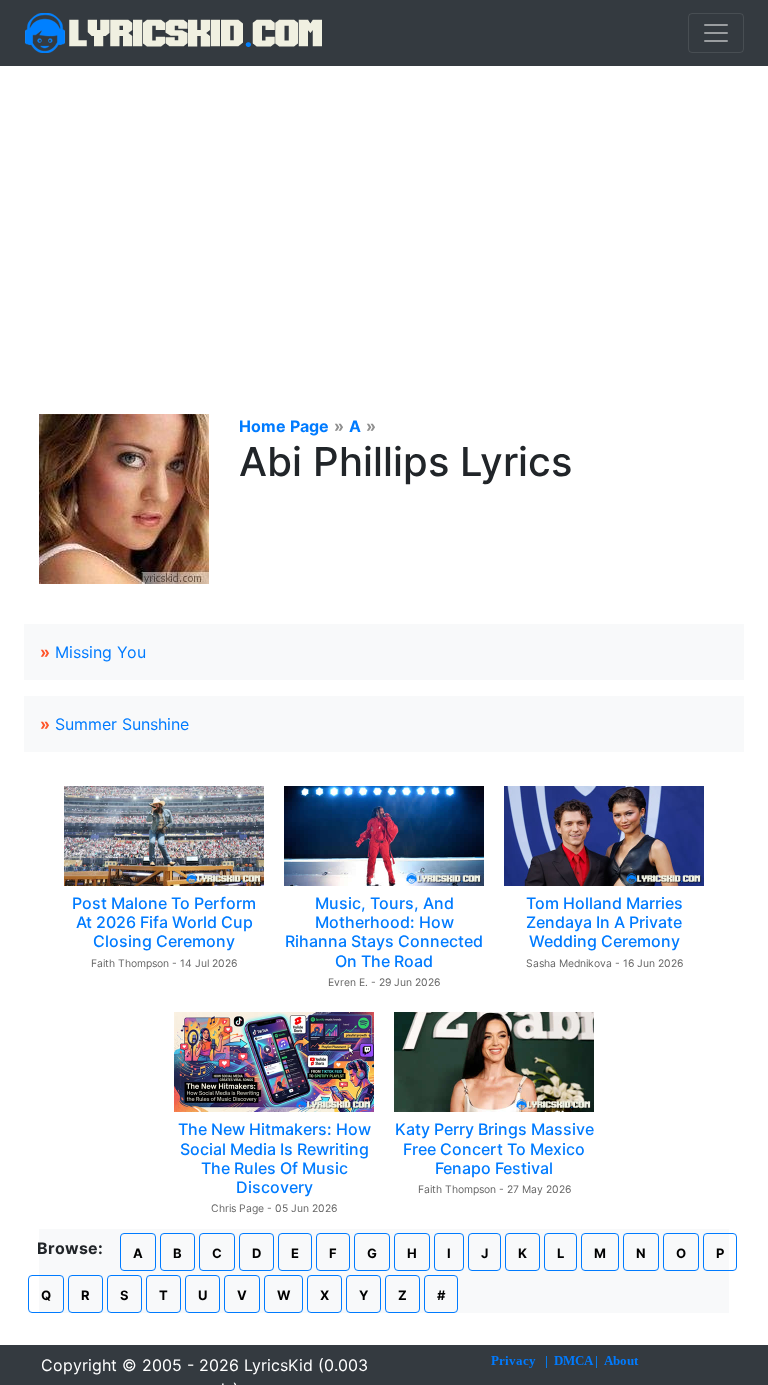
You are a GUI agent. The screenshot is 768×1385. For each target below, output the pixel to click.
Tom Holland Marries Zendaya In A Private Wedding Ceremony (604, 922)
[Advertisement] (384, 216)
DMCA (573, 1360)
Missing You (100, 652)
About (621, 1360)
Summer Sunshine (122, 724)
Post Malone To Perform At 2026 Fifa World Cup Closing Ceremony (164, 922)
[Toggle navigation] (716, 33)
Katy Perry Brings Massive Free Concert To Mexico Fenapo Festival (494, 1148)
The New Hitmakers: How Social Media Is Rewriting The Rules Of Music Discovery (274, 1158)
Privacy (513, 1360)
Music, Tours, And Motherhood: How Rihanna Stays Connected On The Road (384, 932)
